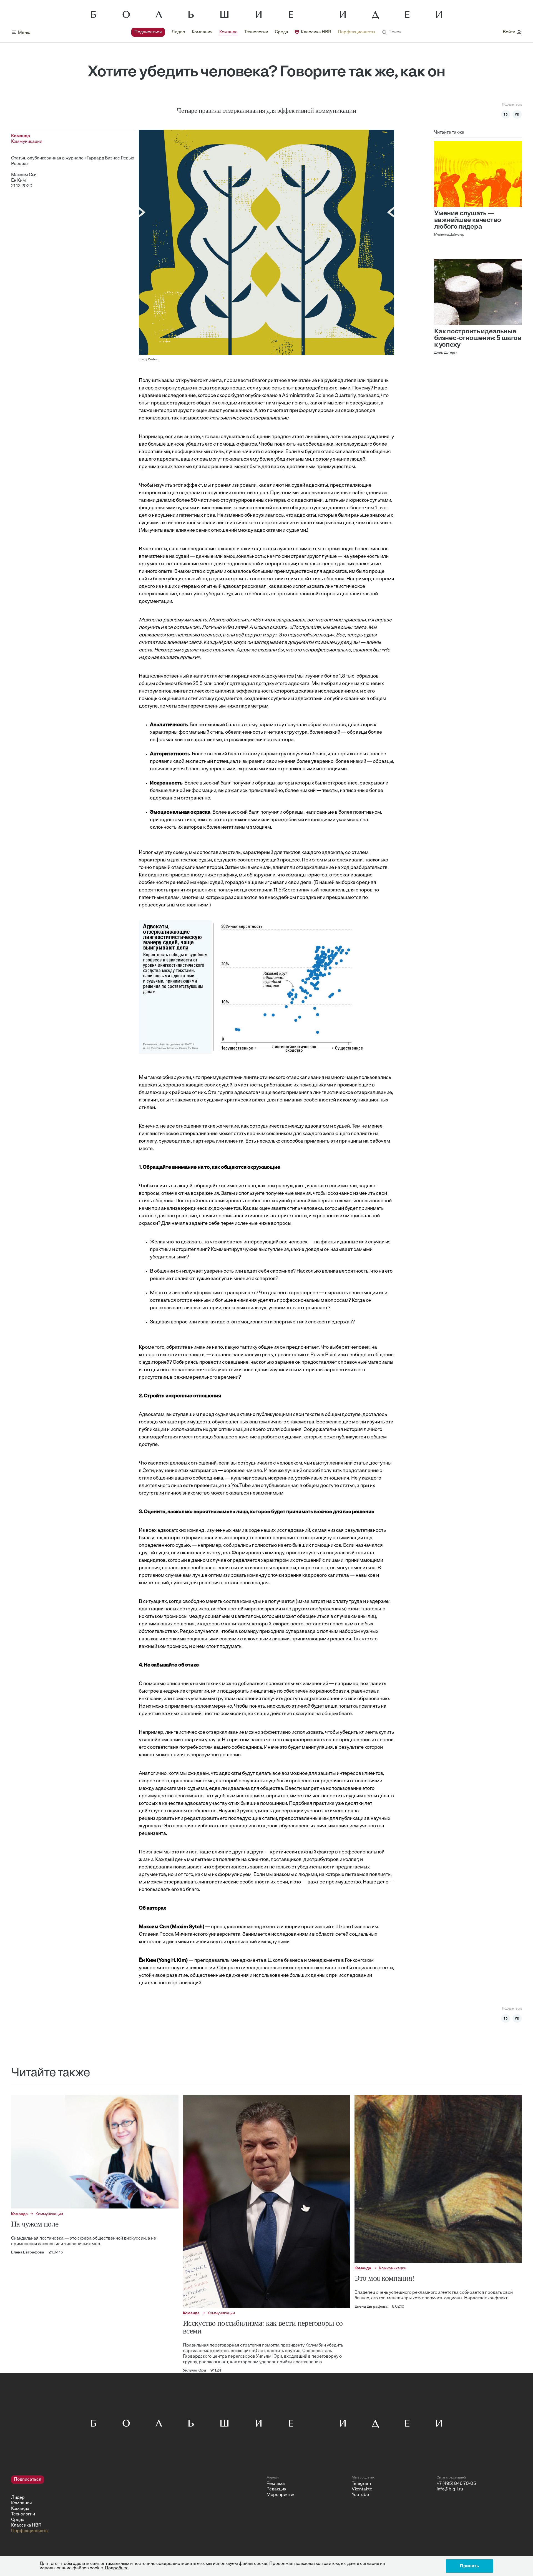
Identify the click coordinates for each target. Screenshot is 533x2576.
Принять (470, 2566)
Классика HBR (316, 32)
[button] (392, 32)
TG (506, 114)
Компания (202, 32)
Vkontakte (362, 2489)
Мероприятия (281, 2495)
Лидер (178, 32)
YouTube (360, 2495)
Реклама (276, 2484)
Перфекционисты (356, 32)
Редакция (276, 2489)
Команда (228, 32)
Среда (281, 32)
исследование (179, 396)
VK (517, 114)
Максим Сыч (24, 175)
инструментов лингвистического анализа (187, 691)
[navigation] (253, 32)
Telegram (361, 2484)
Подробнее (117, 2568)
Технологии (256, 32)
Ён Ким (18, 181)
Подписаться (148, 32)
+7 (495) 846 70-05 (456, 2484)
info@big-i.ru (450, 2489)
